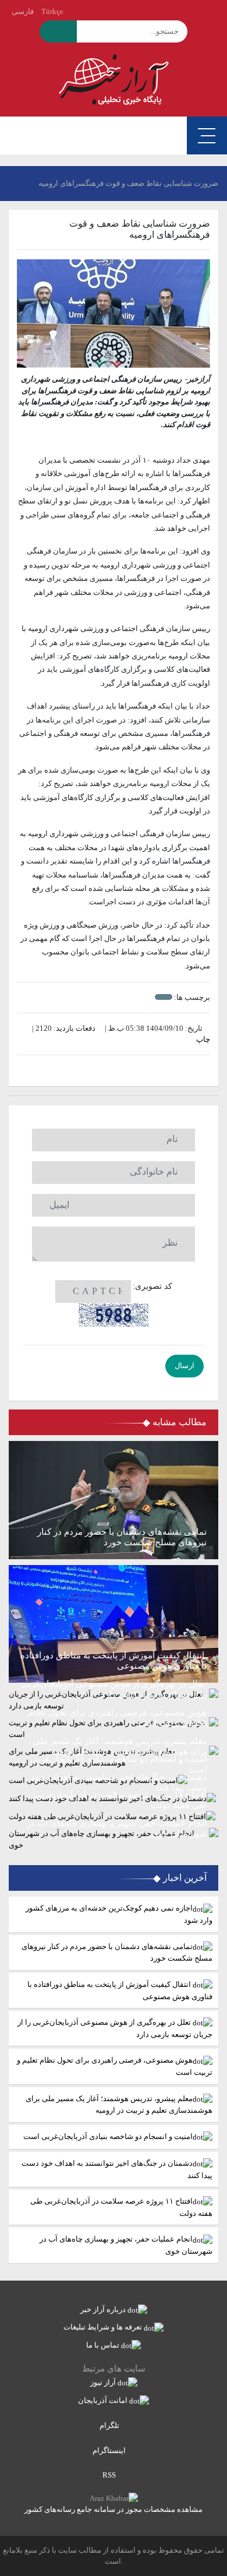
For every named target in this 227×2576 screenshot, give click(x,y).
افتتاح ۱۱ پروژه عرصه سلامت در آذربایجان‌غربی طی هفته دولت (121, 2207)
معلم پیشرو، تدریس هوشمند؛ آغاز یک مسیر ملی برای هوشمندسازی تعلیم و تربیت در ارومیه (119, 2105)
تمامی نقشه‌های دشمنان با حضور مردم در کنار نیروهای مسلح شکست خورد (117, 1953)
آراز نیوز (104, 2382)
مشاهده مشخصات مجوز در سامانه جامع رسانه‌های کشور (114, 2509)
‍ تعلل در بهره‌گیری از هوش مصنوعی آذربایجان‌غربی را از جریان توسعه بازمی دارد (115, 2028)
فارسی (23, 11)
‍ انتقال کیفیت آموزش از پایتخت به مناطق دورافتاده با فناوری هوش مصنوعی (120, 1990)
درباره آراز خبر (104, 2309)
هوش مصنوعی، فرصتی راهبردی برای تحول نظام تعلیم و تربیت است (115, 2066)
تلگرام (110, 2425)
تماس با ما (104, 2345)
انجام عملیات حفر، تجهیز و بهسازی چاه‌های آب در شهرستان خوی (126, 2245)
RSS (110, 2475)
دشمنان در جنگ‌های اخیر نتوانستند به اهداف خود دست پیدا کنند (117, 2169)
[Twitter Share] (131, 1071)
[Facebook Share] (108, 1071)
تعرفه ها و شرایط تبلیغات (104, 2327)
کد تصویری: (152, 1286)
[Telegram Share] (96, 1071)
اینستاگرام (110, 2450)
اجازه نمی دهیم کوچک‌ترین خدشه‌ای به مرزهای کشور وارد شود (119, 1914)
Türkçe (52, 11)
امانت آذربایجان (104, 2400)
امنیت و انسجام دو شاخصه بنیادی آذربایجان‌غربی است (108, 2136)
